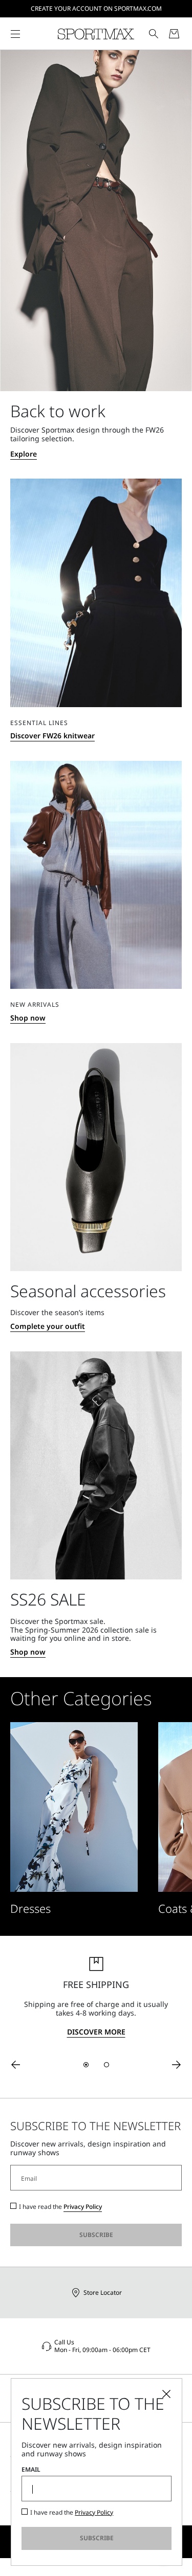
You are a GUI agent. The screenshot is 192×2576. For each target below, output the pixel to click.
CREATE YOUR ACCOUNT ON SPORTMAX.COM (96, 8)
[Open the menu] (15, 34)
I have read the (60, 2207)
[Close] (166, 2394)
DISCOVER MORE (96, 2032)
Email (31, 2470)
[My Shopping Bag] (174, 34)
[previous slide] (15, 2065)
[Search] (154, 34)
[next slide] (177, 2065)
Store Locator (103, 2292)
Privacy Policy (83, 2207)
